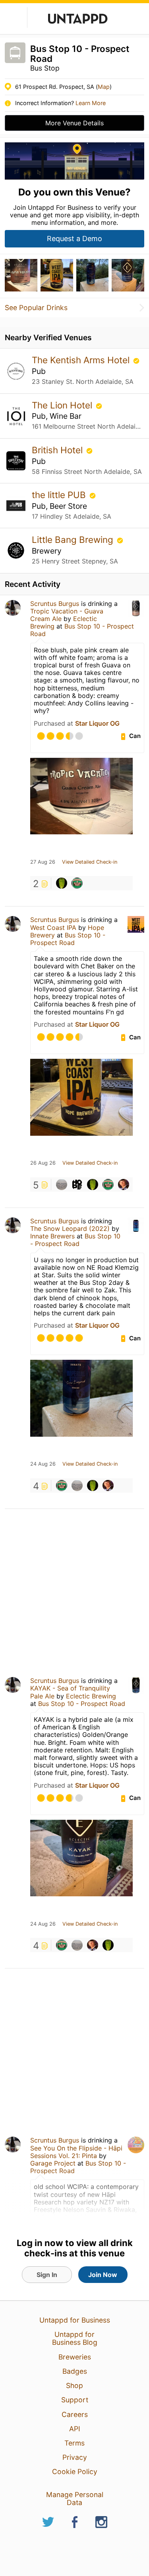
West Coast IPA (53, 928)
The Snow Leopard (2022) (70, 1229)
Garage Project (53, 2163)
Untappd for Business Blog (75, 2338)
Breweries (75, 2357)
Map (104, 87)
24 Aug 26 (43, 1464)
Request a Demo (74, 239)
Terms (74, 2443)
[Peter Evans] (62, 1184)
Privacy (75, 2457)
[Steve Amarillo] (62, 883)
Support (75, 2400)
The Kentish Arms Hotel (82, 360)
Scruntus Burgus (55, 604)
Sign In (47, 2275)
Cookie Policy (75, 2472)
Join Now (103, 2275)
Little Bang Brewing (74, 540)
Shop (74, 2385)
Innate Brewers (52, 1236)
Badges (75, 2371)
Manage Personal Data (75, 2498)
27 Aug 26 (43, 862)
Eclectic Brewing (91, 1696)
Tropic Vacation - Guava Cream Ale (67, 615)
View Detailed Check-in (90, 862)
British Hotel (58, 450)
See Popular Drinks (36, 308)
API (75, 2429)
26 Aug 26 (43, 1163)
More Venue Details (74, 123)
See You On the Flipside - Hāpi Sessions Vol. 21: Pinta (76, 2152)
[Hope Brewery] (77, 1184)
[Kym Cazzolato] (124, 1184)
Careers (75, 2414)
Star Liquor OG (97, 723)
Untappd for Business (75, 2320)
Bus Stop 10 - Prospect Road (82, 630)
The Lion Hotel (63, 405)
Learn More (91, 103)
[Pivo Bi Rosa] (77, 883)
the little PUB (60, 495)
